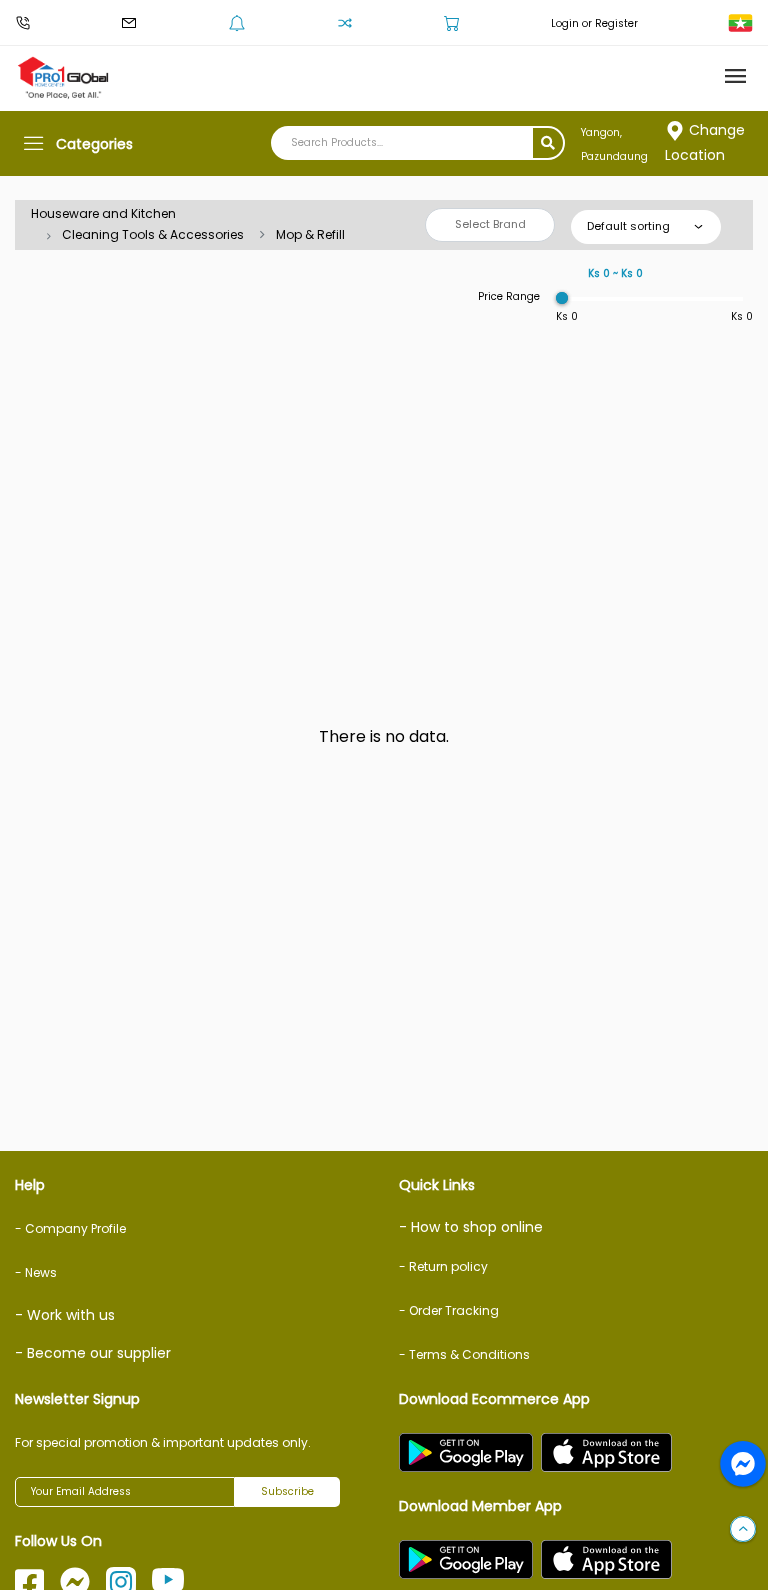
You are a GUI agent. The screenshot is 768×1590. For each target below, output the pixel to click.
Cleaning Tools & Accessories (153, 234)
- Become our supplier (93, 1353)
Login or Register (594, 23)
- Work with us (65, 1315)
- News (36, 1272)
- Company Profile (70, 1228)
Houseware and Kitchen (103, 213)
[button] (743, 1530)
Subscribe (287, 1491)
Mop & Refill (310, 234)
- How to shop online (471, 1227)
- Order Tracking (449, 1310)
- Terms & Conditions (464, 1354)
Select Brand (490, 224)
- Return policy (443, 1266)
